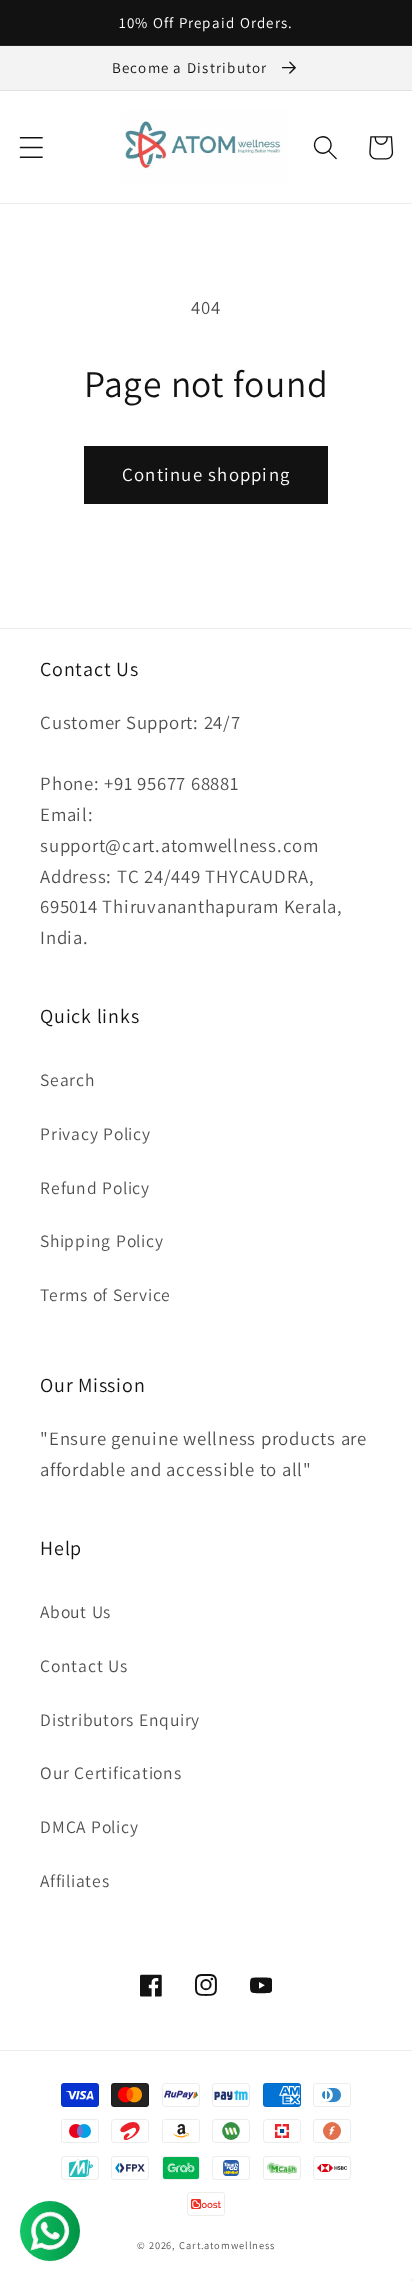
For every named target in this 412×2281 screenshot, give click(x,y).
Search (67, 1079)
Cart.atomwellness (227, 2245)
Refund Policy (95, 1187)
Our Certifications (111, 1772)
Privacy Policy (95, 1133)
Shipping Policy (101, 1240)
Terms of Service (105, 1294)
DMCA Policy (89, 1826)
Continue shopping (206, 474)
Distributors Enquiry (120, 1719)
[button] (31, 147)
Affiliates (75, 1880)
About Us (75, 1611)
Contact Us (84, 1665)
